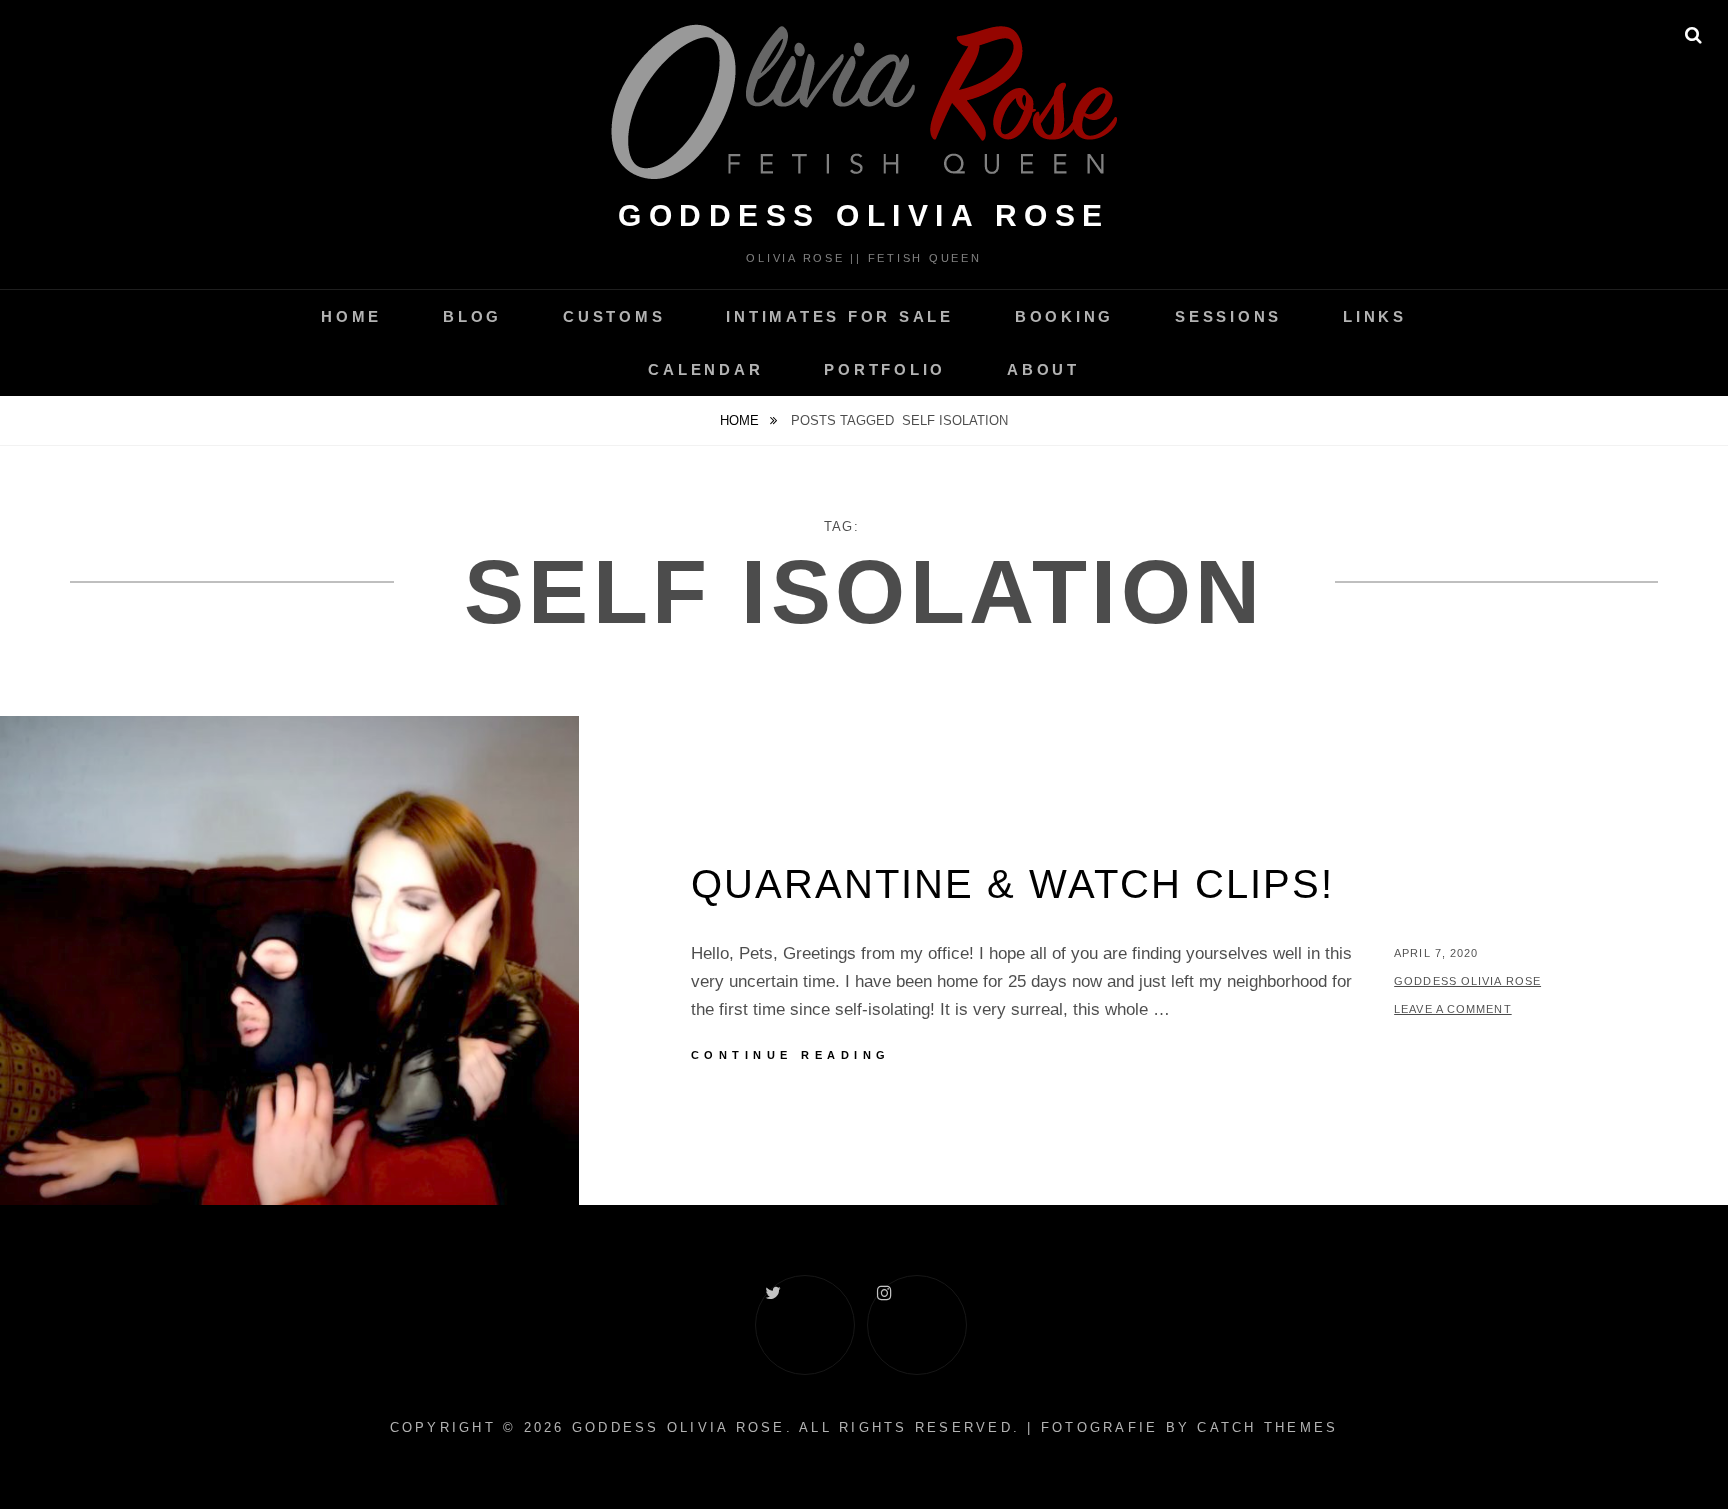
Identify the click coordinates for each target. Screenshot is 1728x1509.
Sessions (1228, 316)
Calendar (705, 369)
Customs (614, 316)
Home (351, 316)
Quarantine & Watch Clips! (1012, 884)
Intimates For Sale (840, 316)
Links (1375, 316)
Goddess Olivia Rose (1467, 981)
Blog (472, 316)
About (1043, 369)
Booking (1064, 316)
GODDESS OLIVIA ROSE (864, 215)
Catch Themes (1267, 1427)
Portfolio (885, 369)
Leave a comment (1453, 1009)
